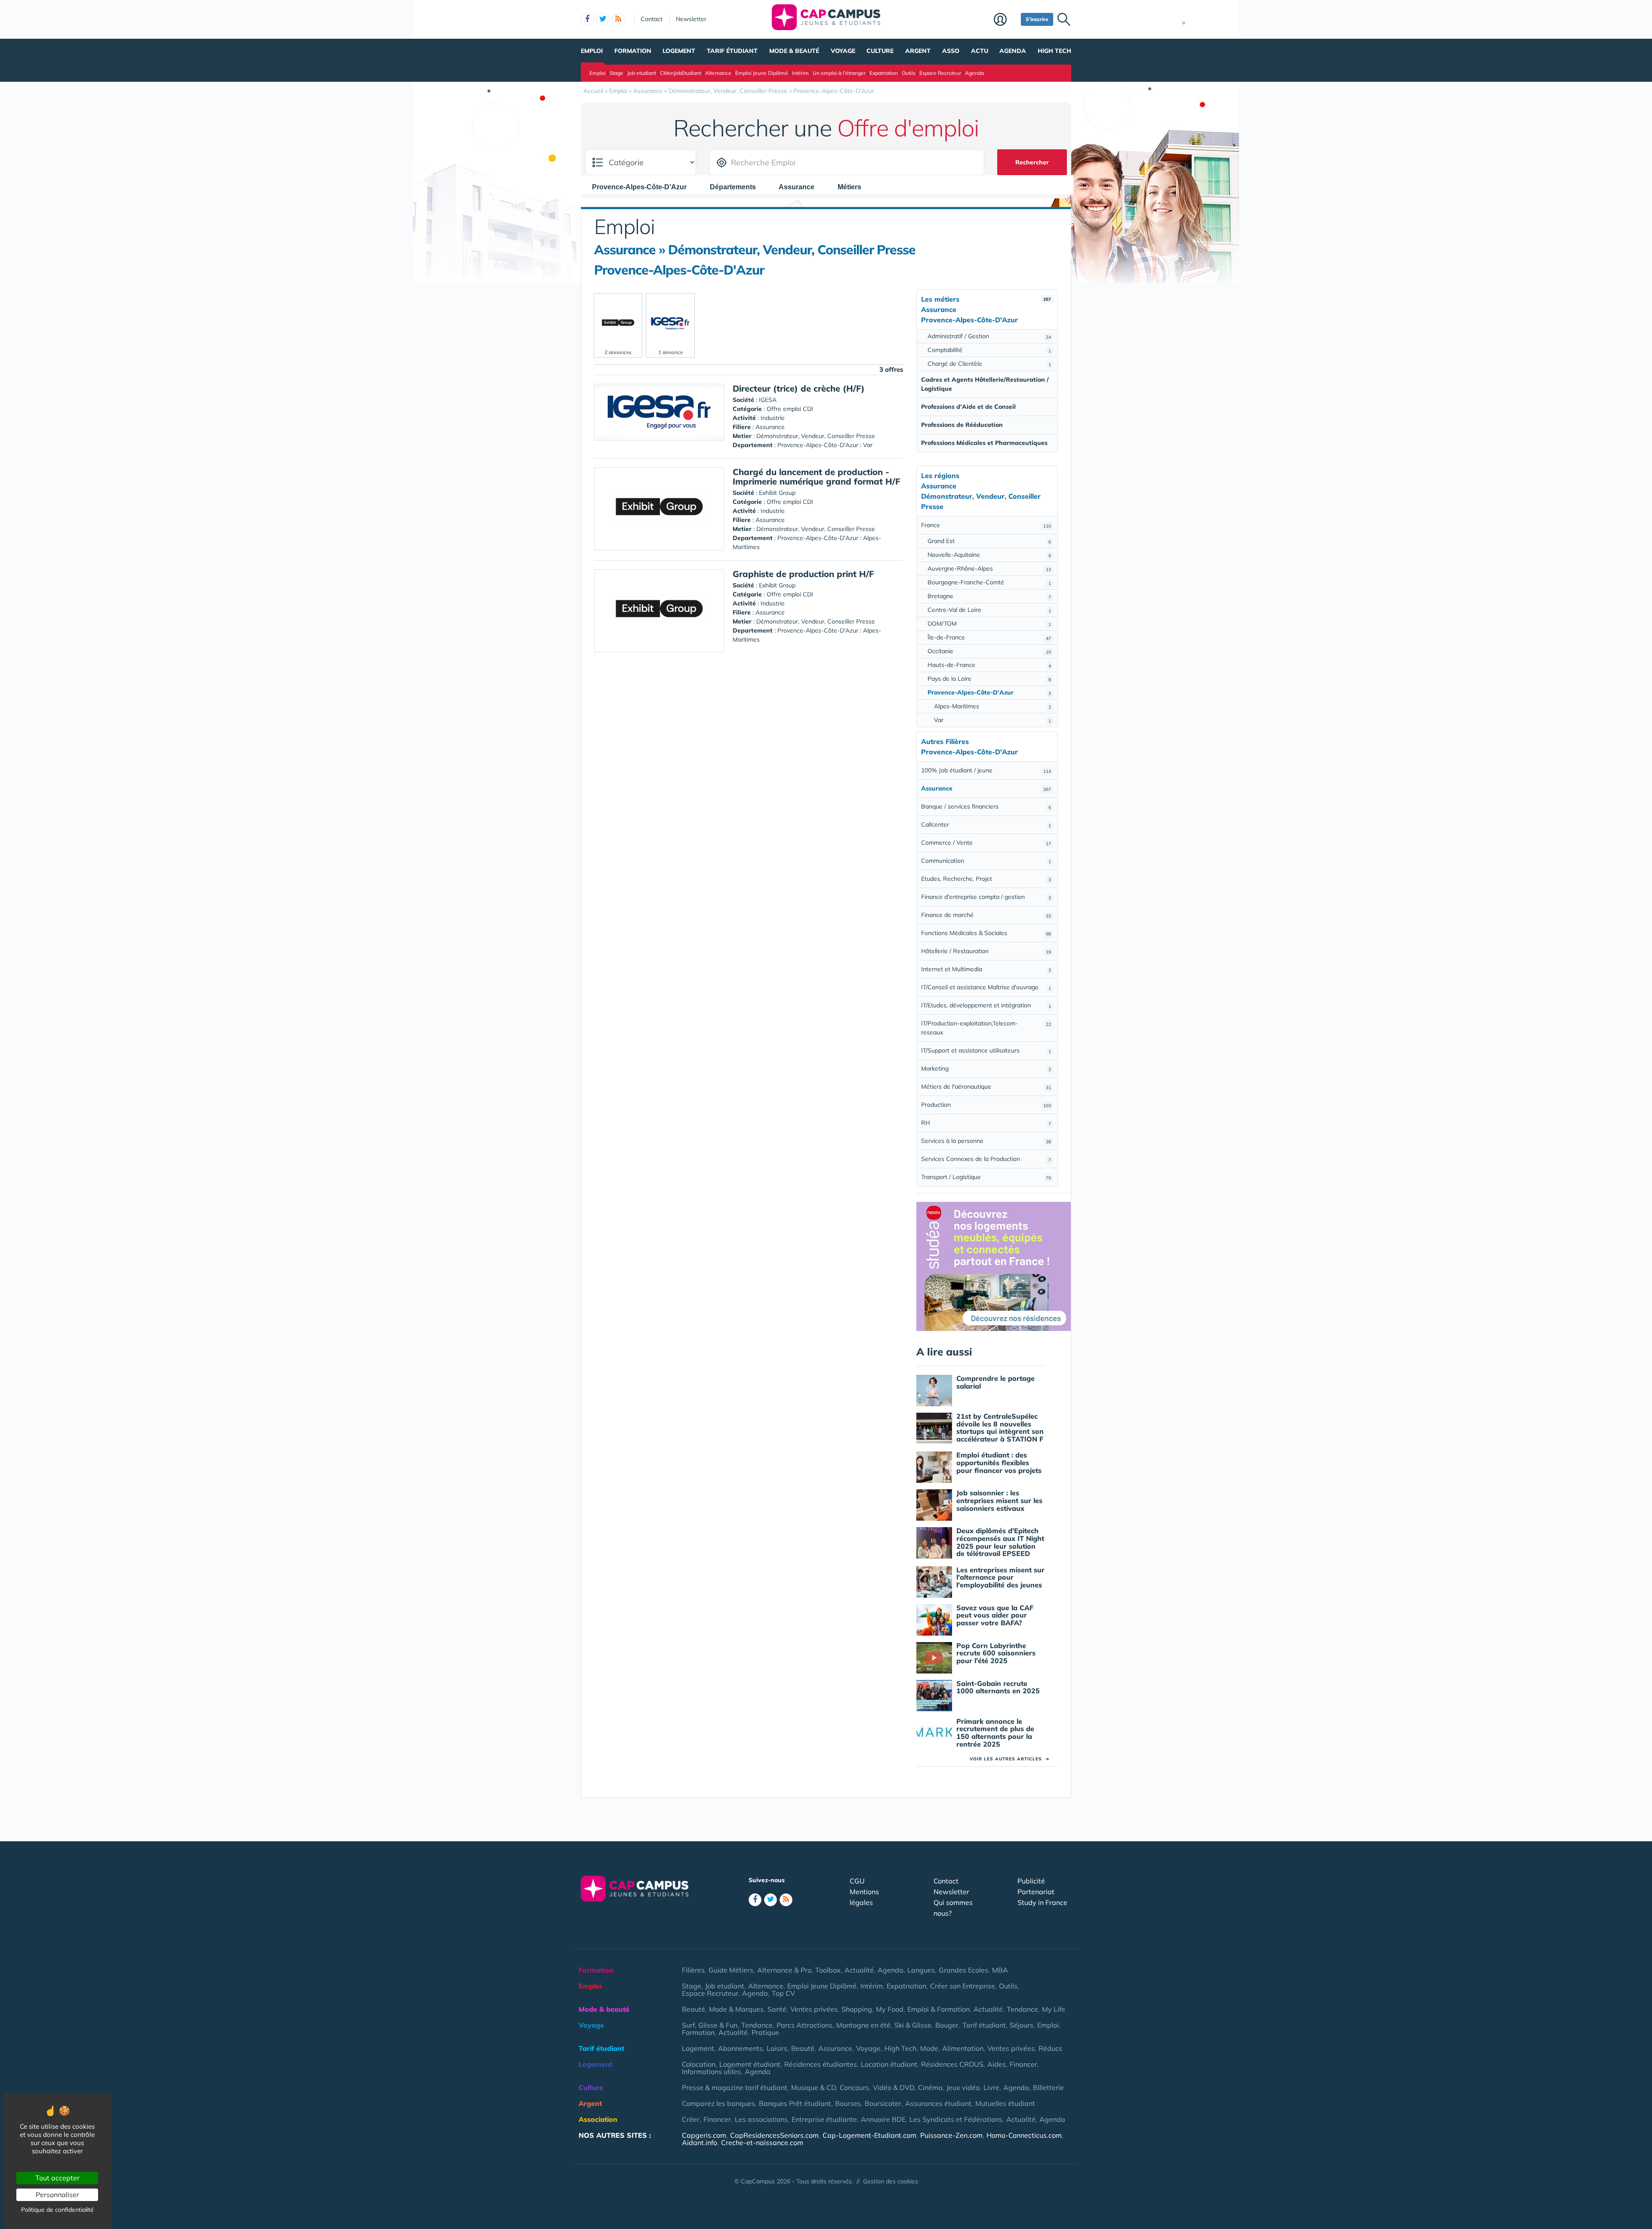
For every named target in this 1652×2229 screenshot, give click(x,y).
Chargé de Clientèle (989, 364)
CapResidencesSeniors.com (774, 2135)
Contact (652, 19)
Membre (1005, 20)
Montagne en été (863, 2025)
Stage (616, 73)
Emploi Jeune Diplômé (762, 73)
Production (986, 1105)
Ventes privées (814, 2009)
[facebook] (587, 19)
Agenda (1013, 51)
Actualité (859, 1970)
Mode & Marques (736, 2009)
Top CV (783, 1993)
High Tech (1054, 51)
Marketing (986, 1068)
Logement (679, 51)
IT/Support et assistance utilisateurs (986, 1050)
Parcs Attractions (804, 2025)
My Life (1054, 2009)
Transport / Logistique (986, 1177)
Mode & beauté (794, 51)
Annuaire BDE (883, 2119)
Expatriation (884, 73)
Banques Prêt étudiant (795, 2103)
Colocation (699, 2064)
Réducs (1050, 2048)
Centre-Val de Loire (989, 610)
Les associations (761, 2119)
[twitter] (603, 19)
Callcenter (986, 824)
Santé (777, 2009)
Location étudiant (889, 2064)
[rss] (618, 19)
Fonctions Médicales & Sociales (986, 933)
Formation (633, 51)
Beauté (693, 2009)
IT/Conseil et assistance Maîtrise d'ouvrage (986, 987)
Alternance (718, 73)
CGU (857, 1881)
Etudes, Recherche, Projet (986, 879)
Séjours (1022, 2025)
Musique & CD (814, 2087)
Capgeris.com (704, 2135)
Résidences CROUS (952, 2064)
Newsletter (691, 19)
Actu (980, 51)
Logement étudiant (750, 2064)
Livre (991, 2087)
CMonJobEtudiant (681, 73)
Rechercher (1032, 162)
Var (992, 720)
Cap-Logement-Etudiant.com (869, 2135)
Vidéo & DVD (894, 2087)
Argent (918, 51)
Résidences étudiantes (821, 2064)
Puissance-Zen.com (951, 2135)
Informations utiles (711, 2072)
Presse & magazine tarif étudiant (735, 2087)
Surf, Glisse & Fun (710, 2025)
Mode (929, 2048)
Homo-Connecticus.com (1024, 2135)
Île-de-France (989, 637)
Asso (951, 51)
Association (598, 2119)
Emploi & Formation (938, 2009)
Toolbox (828, 1970)
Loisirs (777, 2048)
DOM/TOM (989, 624)
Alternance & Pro (784, 1970)
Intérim (800, 73)
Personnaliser (57, 2195)
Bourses (848, 2103)
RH (986, 1123)
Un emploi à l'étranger (839, 73)
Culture (880, 51)
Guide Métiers (731, 1970)
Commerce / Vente (986, 843)
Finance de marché (986, 915)
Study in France (1042, 1902)
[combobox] (644, 187)
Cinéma (930, 2087)
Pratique (765, 2032)
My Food (890, 2009)
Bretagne (989, 596)
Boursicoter (883, 2103)
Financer (1023, 2064)
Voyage (843, 51)
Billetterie (1048, 2087)
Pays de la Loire (989, 679)
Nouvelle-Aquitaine (989, 555)
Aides (997, 2064)
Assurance (835, 2048)
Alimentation (963, 2048)
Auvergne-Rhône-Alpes (989, 568)
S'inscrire (1037, 19)
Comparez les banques (718, 2103)
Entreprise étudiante (824, 2119)
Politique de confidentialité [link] (57, 2210)
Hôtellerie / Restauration (986, 951)
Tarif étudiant (732, 51)
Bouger (947, 2025)
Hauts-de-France (989, 665)
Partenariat (1036, 1892)
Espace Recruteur (940, 73)
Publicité (1031, 1881)
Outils (909, 73)
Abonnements (740, 2048)
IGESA (768, 400)
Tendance (1022, 2009)
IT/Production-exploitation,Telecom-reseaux (986, 1028)
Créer (691, 2119)
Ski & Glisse (913, 2025)
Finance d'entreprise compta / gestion (986, 897)
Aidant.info (700, 2143)
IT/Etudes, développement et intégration (986, 1005)
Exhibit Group (777, 493)
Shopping (857, 2009)
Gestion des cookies (891, 2181)
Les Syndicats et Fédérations (956, 2119)
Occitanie (989, 651)
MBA (1000, 1970)
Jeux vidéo (963, 2087)
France (986, 525)
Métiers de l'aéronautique (986, 1087)
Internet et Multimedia (986, 969)
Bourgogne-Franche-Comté (989, 582)
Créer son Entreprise (963, 1986)
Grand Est (989, 541)
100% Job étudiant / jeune (986, 770)
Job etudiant (642, 73)
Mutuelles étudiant (1005, 2103)
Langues (921, 1970)
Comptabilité (989, 350)
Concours (854, 2087)
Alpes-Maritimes (992, 706)
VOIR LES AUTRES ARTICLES (1009, 1759)
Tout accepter (57, 2178)
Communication (986, 861)
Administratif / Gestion (989, 336)
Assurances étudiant (938, 2103)
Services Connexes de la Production (986, 1159)
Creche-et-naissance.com (762, 2143)
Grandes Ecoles (963, 1970)
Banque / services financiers (986, 806)
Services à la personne (986, 1141)
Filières (693, 1970)
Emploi (592, 51)
